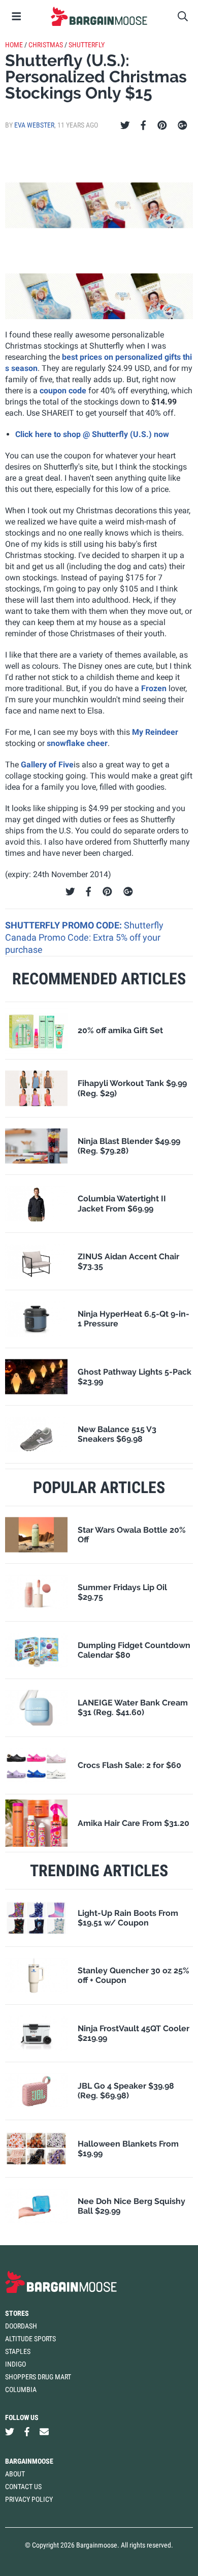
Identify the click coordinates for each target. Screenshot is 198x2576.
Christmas (46, 45)
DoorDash (21, 2326)
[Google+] (183, 126)
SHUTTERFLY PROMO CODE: (64, 925)
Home (14, 45)
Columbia (21, 2389)
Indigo (15, 2364)
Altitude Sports (30, 2339)
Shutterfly (87, 45)
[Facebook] (143, 126)
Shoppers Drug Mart (38, 2377)
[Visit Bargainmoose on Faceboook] (27, 2432)
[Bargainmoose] (99, 16)
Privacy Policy (29, 2499)
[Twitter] (125, 126)
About (15, 2474)
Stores (17, 2313)
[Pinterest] (162, 126)
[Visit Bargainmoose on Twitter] (10, 2432)
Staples (18, 2351)
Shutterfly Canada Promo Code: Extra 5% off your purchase (84, 938)
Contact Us (23, 2487)
